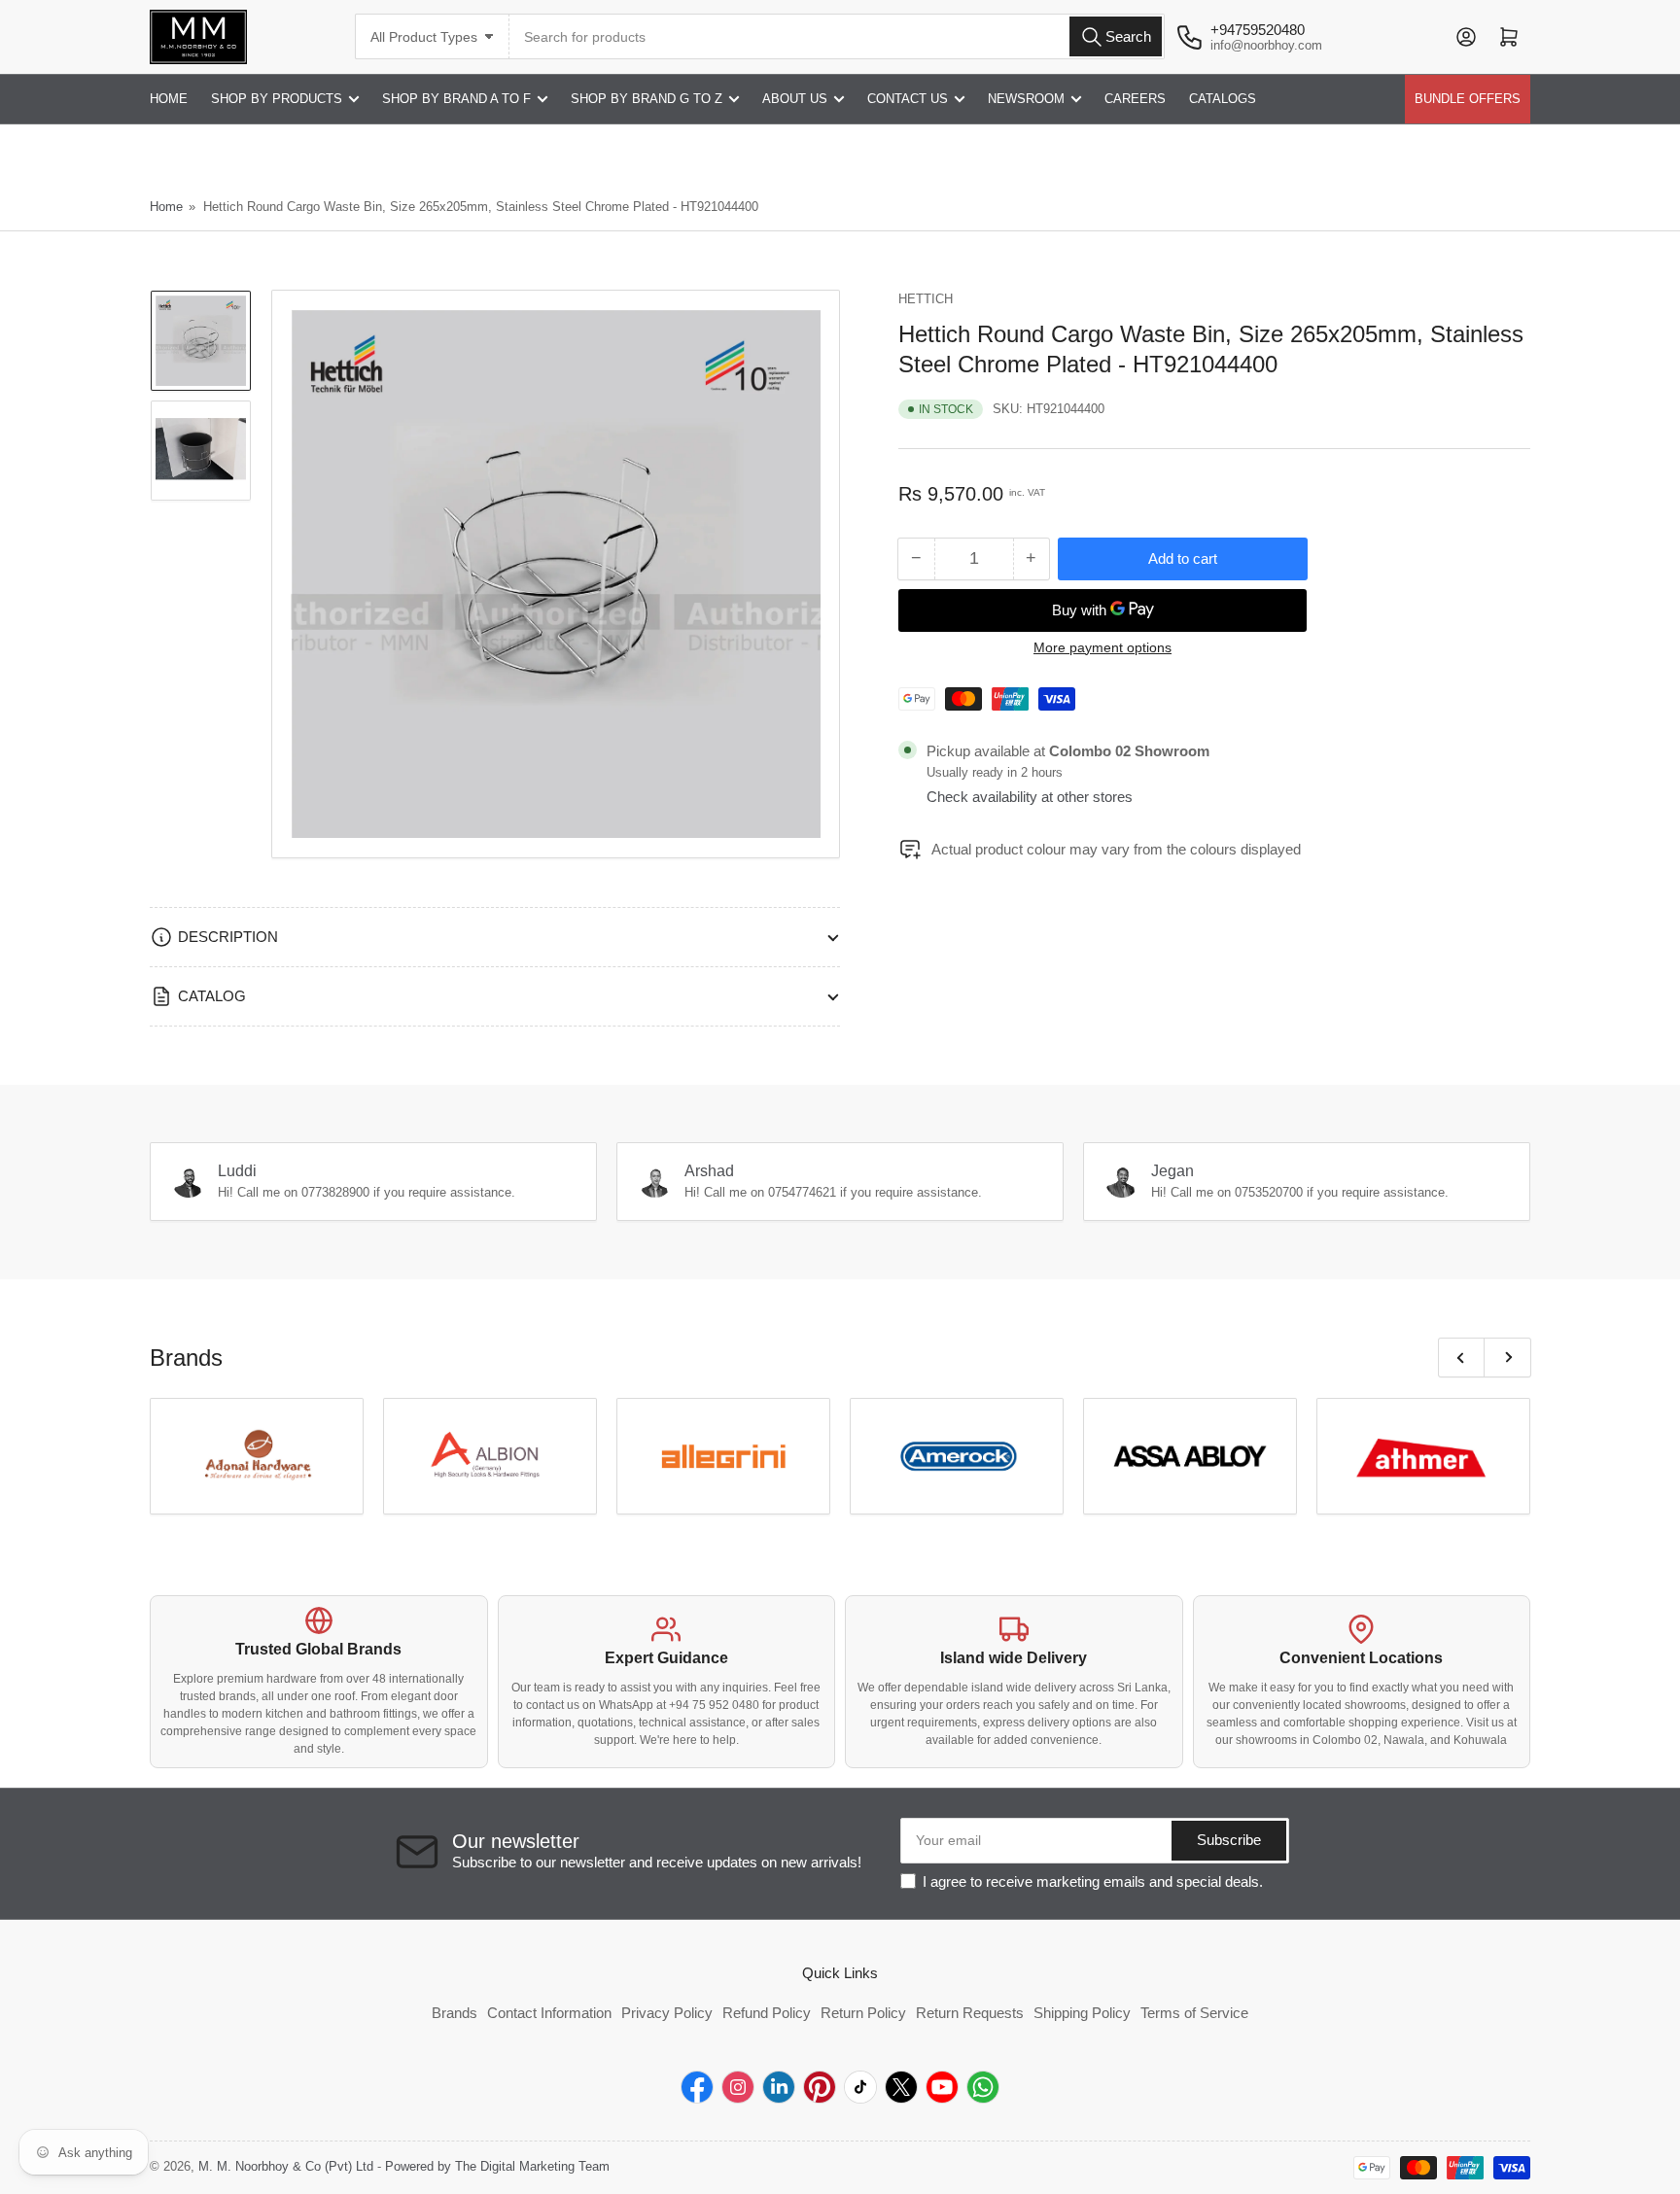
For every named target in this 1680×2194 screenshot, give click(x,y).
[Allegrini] (723, 1456)
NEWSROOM (1026, 99)
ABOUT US (795, 99)
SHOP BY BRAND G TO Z (647, 99)
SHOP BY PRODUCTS (277, 99)
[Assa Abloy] (1190, 1456)
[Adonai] (257, 1456)
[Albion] (490, 1456)
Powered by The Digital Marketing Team (497, 2166)
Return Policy (863, 2013)
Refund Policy (767, 2013)
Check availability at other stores (1030, 797)
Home (166, 207)
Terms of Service (1194, 2013)
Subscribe (1229, 1840)
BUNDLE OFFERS (1468, 99)
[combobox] (837, 36)
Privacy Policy (667, 2013)
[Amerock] (957, 1456)
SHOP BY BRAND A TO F (456, 99)
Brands (455, 2013)
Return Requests (970, 2013)
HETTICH (926, 299)
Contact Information (549, 2013)
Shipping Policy (1082, 2013)
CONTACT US (908, 99)
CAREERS (1135, 99)
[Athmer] (1423, 1456)
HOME (169, 99)
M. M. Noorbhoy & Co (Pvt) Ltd (286, 2166)
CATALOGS (1223, 99)
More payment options (1102, 647)
